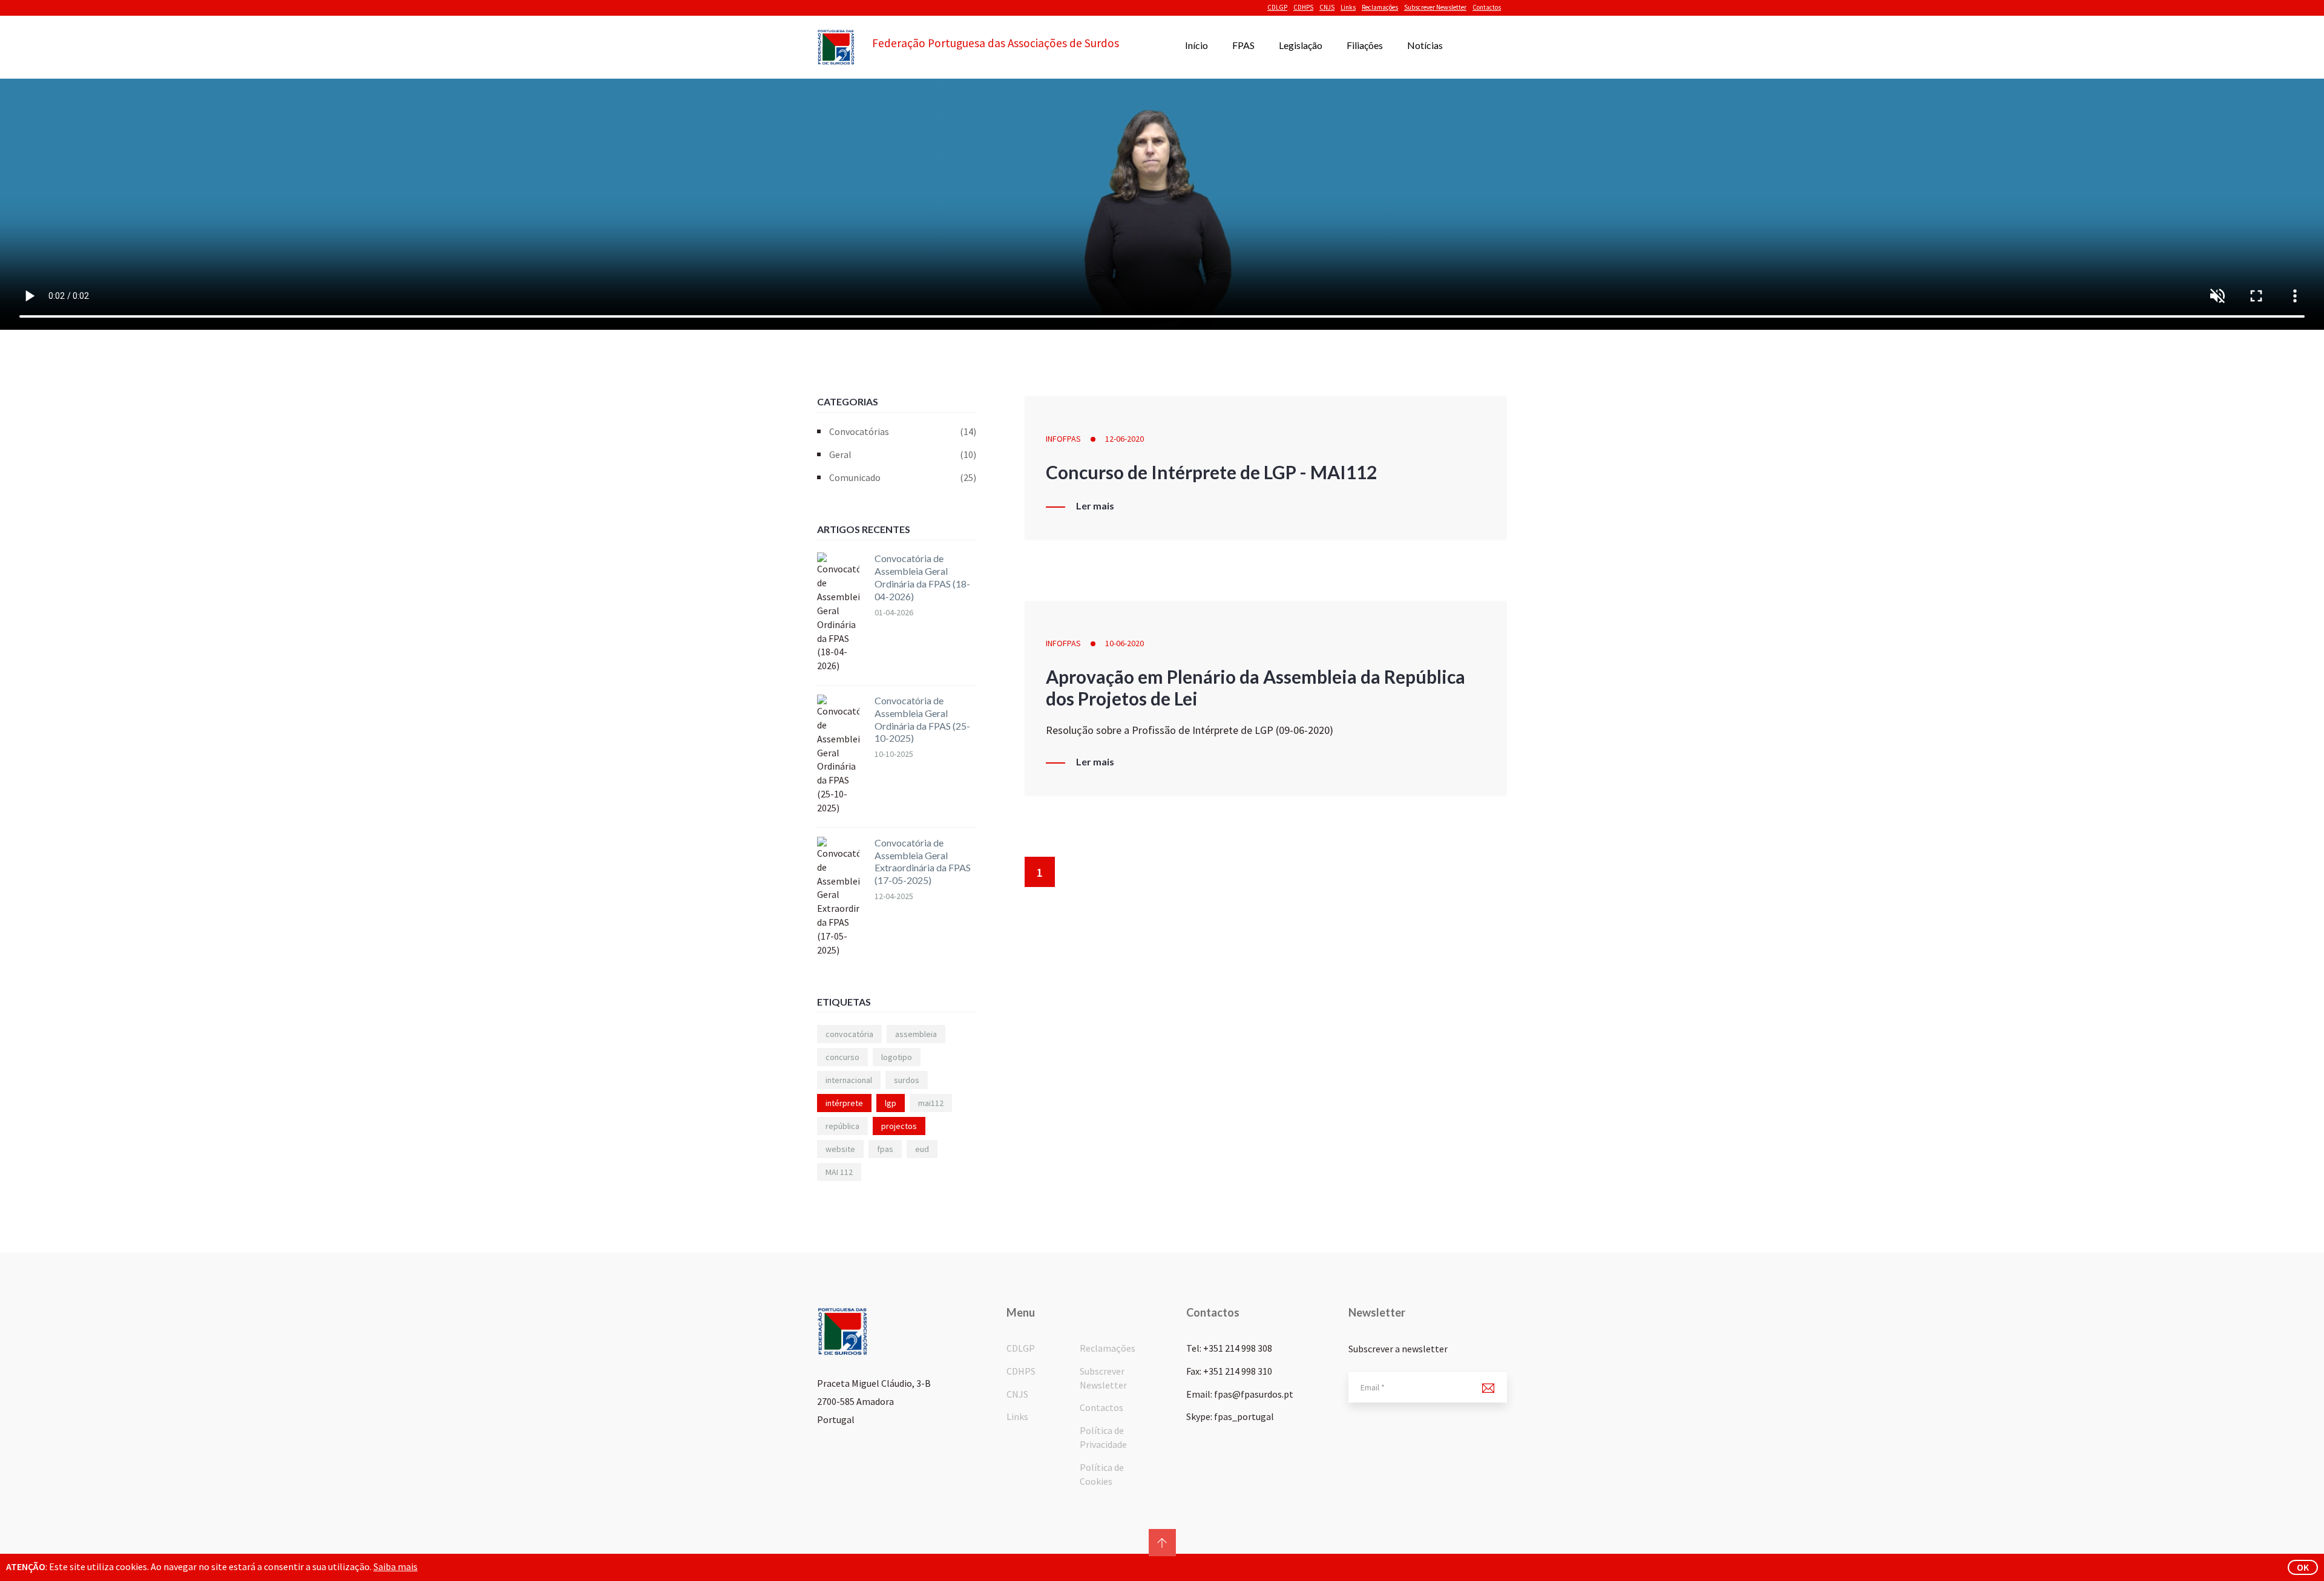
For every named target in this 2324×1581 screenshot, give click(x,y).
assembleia (916, 1034)
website (840, 1149)
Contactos (1487, 7)
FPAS (1243, 45)
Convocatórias (903, 431)
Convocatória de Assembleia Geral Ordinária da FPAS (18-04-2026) (922, 577)
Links (1348, 7)
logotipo (897, 1057)
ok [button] (2303, 1567)
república (842, 1126)
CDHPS (1303, 7)
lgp (891, 1103)
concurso (842, 1057)
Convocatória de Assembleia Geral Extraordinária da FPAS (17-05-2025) (923, 861)
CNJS (1327, 7)
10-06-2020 (1124, 643)
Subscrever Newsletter (1435, 7)
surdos (907, 1080)
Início (1196, 45)
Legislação (1301, 45)
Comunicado (903, 477)
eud (922, 1149)
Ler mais (1095, 506)
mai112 (931, 1103)
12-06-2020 (1124, 439)
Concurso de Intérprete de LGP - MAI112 (1211, 472)
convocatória (849, 1034)
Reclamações (1380, 7)
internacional (849, 1080)
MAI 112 (839, 1172)
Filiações (1365, 45)
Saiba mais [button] (396, 1566)
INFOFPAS (1063, 439)
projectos (899, 1126)
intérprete (844, 1103)
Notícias (1425, 45)
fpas (885, 1149)
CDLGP (1277, 7)
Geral (903, 454)
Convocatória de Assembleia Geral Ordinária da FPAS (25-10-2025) (922, 719)
